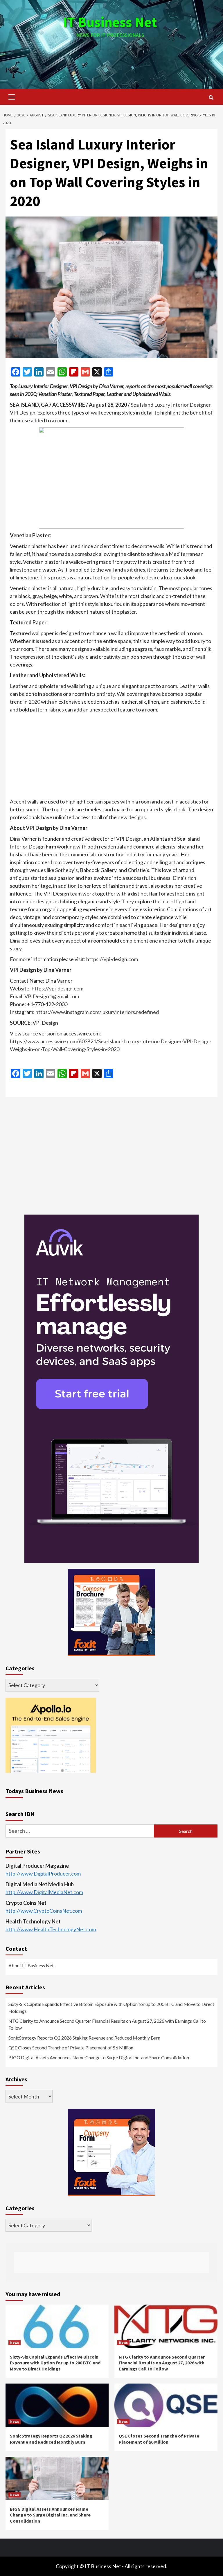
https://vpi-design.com (112, 959)
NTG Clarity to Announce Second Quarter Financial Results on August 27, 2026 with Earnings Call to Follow (107, 2024)
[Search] (211, 98)
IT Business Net (110, 22)
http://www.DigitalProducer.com (43, 1874)
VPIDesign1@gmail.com (52, 996)
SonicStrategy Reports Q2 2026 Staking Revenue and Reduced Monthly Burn (84, 2038)
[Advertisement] (111, 58)
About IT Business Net (31, 1965)
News (15, 2342)
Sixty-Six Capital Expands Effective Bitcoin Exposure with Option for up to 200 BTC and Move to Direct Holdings (111, 2007)
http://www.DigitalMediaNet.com (44, 1892)
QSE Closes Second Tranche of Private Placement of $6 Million (71, 2048)
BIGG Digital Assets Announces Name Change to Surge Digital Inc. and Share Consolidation (99, 2057)
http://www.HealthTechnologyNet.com (51, 1929)
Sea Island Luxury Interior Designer (171, 405)
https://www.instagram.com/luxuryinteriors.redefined (97, 1012)
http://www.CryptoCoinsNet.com (44, 1911)
